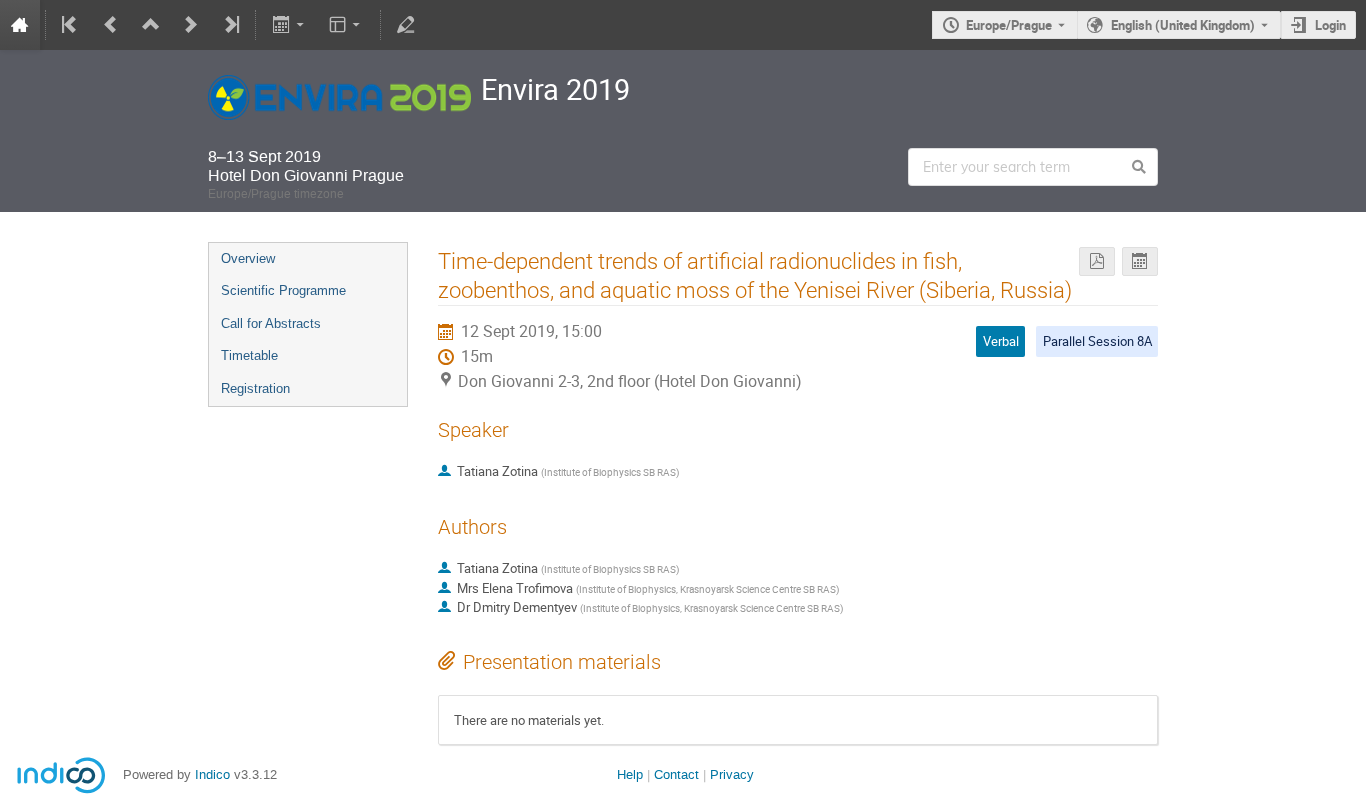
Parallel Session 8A (1097, 341)
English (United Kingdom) (1183, 25)
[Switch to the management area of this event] (406, 25)
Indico (212, 774)
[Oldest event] (71, 25)
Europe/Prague (1009, 25)
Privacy (732, 774)
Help (630, 774)
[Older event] (111, 25)
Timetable (249, 355)
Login (1330, 25)
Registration (255, 388)
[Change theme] (346, 25)
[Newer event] (191, 25)
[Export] (289, 25)
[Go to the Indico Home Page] (20, 25)
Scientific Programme (283, 290)
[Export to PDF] (1097, 261)
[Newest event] (230, 25)
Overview (248, 258)
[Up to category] (151, 25)
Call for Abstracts (271, 323)
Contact (676, 774)
